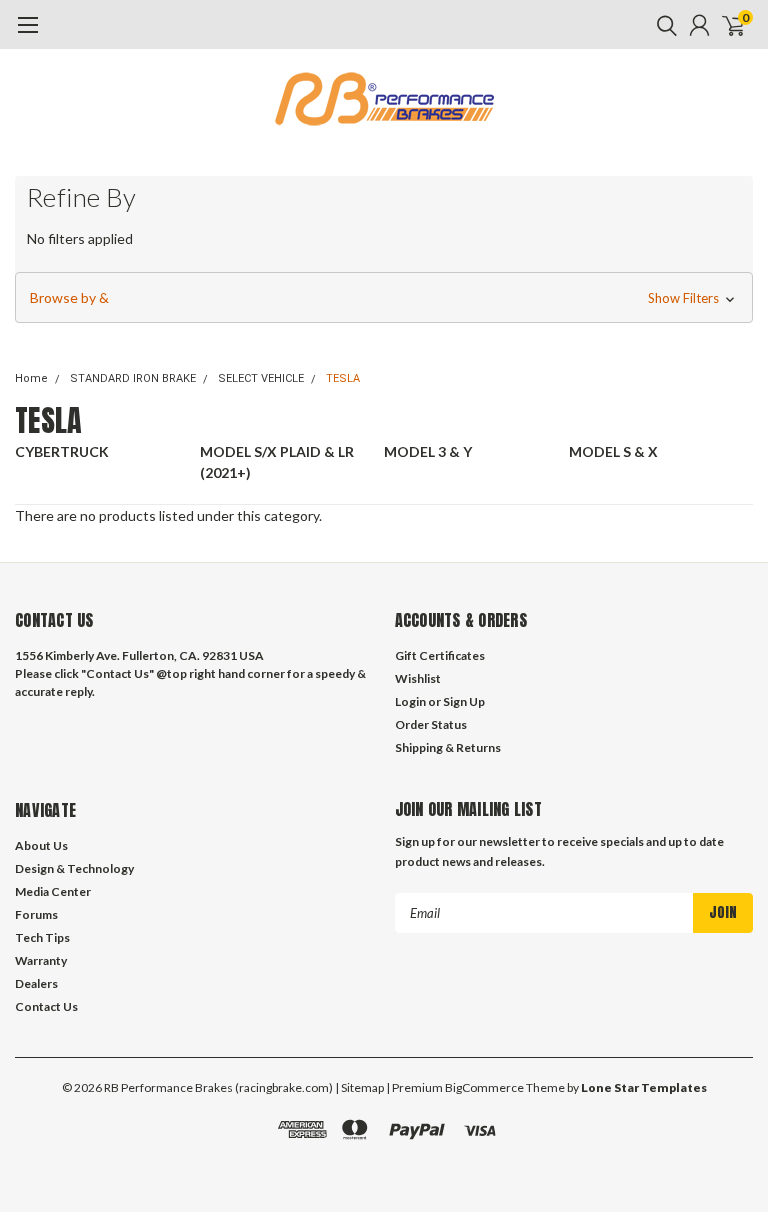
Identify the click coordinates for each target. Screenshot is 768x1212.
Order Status (431, 724)
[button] (384, 298)
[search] (662, 25)
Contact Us (46, 1006)
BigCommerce (484, 1087)
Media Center (53, 891)
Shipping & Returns (448, 747)
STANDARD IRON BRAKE (133, 378)
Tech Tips (42, 937)
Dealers (36, 983)
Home (31, 378)
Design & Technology (74, 868)
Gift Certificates (440, 655)
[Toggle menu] (27, 35)
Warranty (41, 960)
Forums (36, 914)
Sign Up (464, 701)
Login (410, 701)
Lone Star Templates (644, 1087)
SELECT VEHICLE (261, 378)
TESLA (343, 378)
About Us (41, 845)
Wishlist (418, 678)
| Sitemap (359, 1087)
